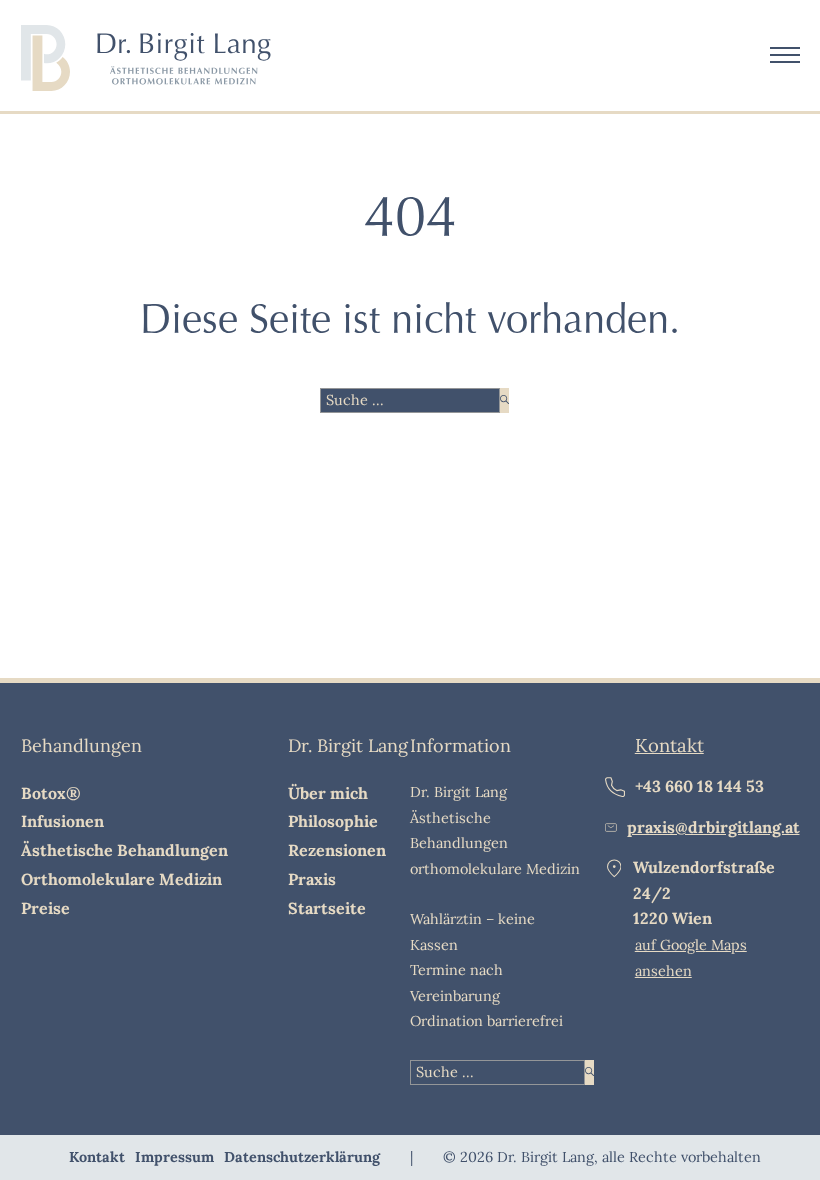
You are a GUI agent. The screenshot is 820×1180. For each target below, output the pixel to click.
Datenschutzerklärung (302, 1157)
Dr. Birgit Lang (348, 745)
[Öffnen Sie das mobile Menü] (785, 55)
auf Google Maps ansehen (691, 957)
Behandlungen (81, 745)
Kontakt (669, 745)
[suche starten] (504, 400)
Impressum (174, 1157)
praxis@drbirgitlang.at (713, 827)
